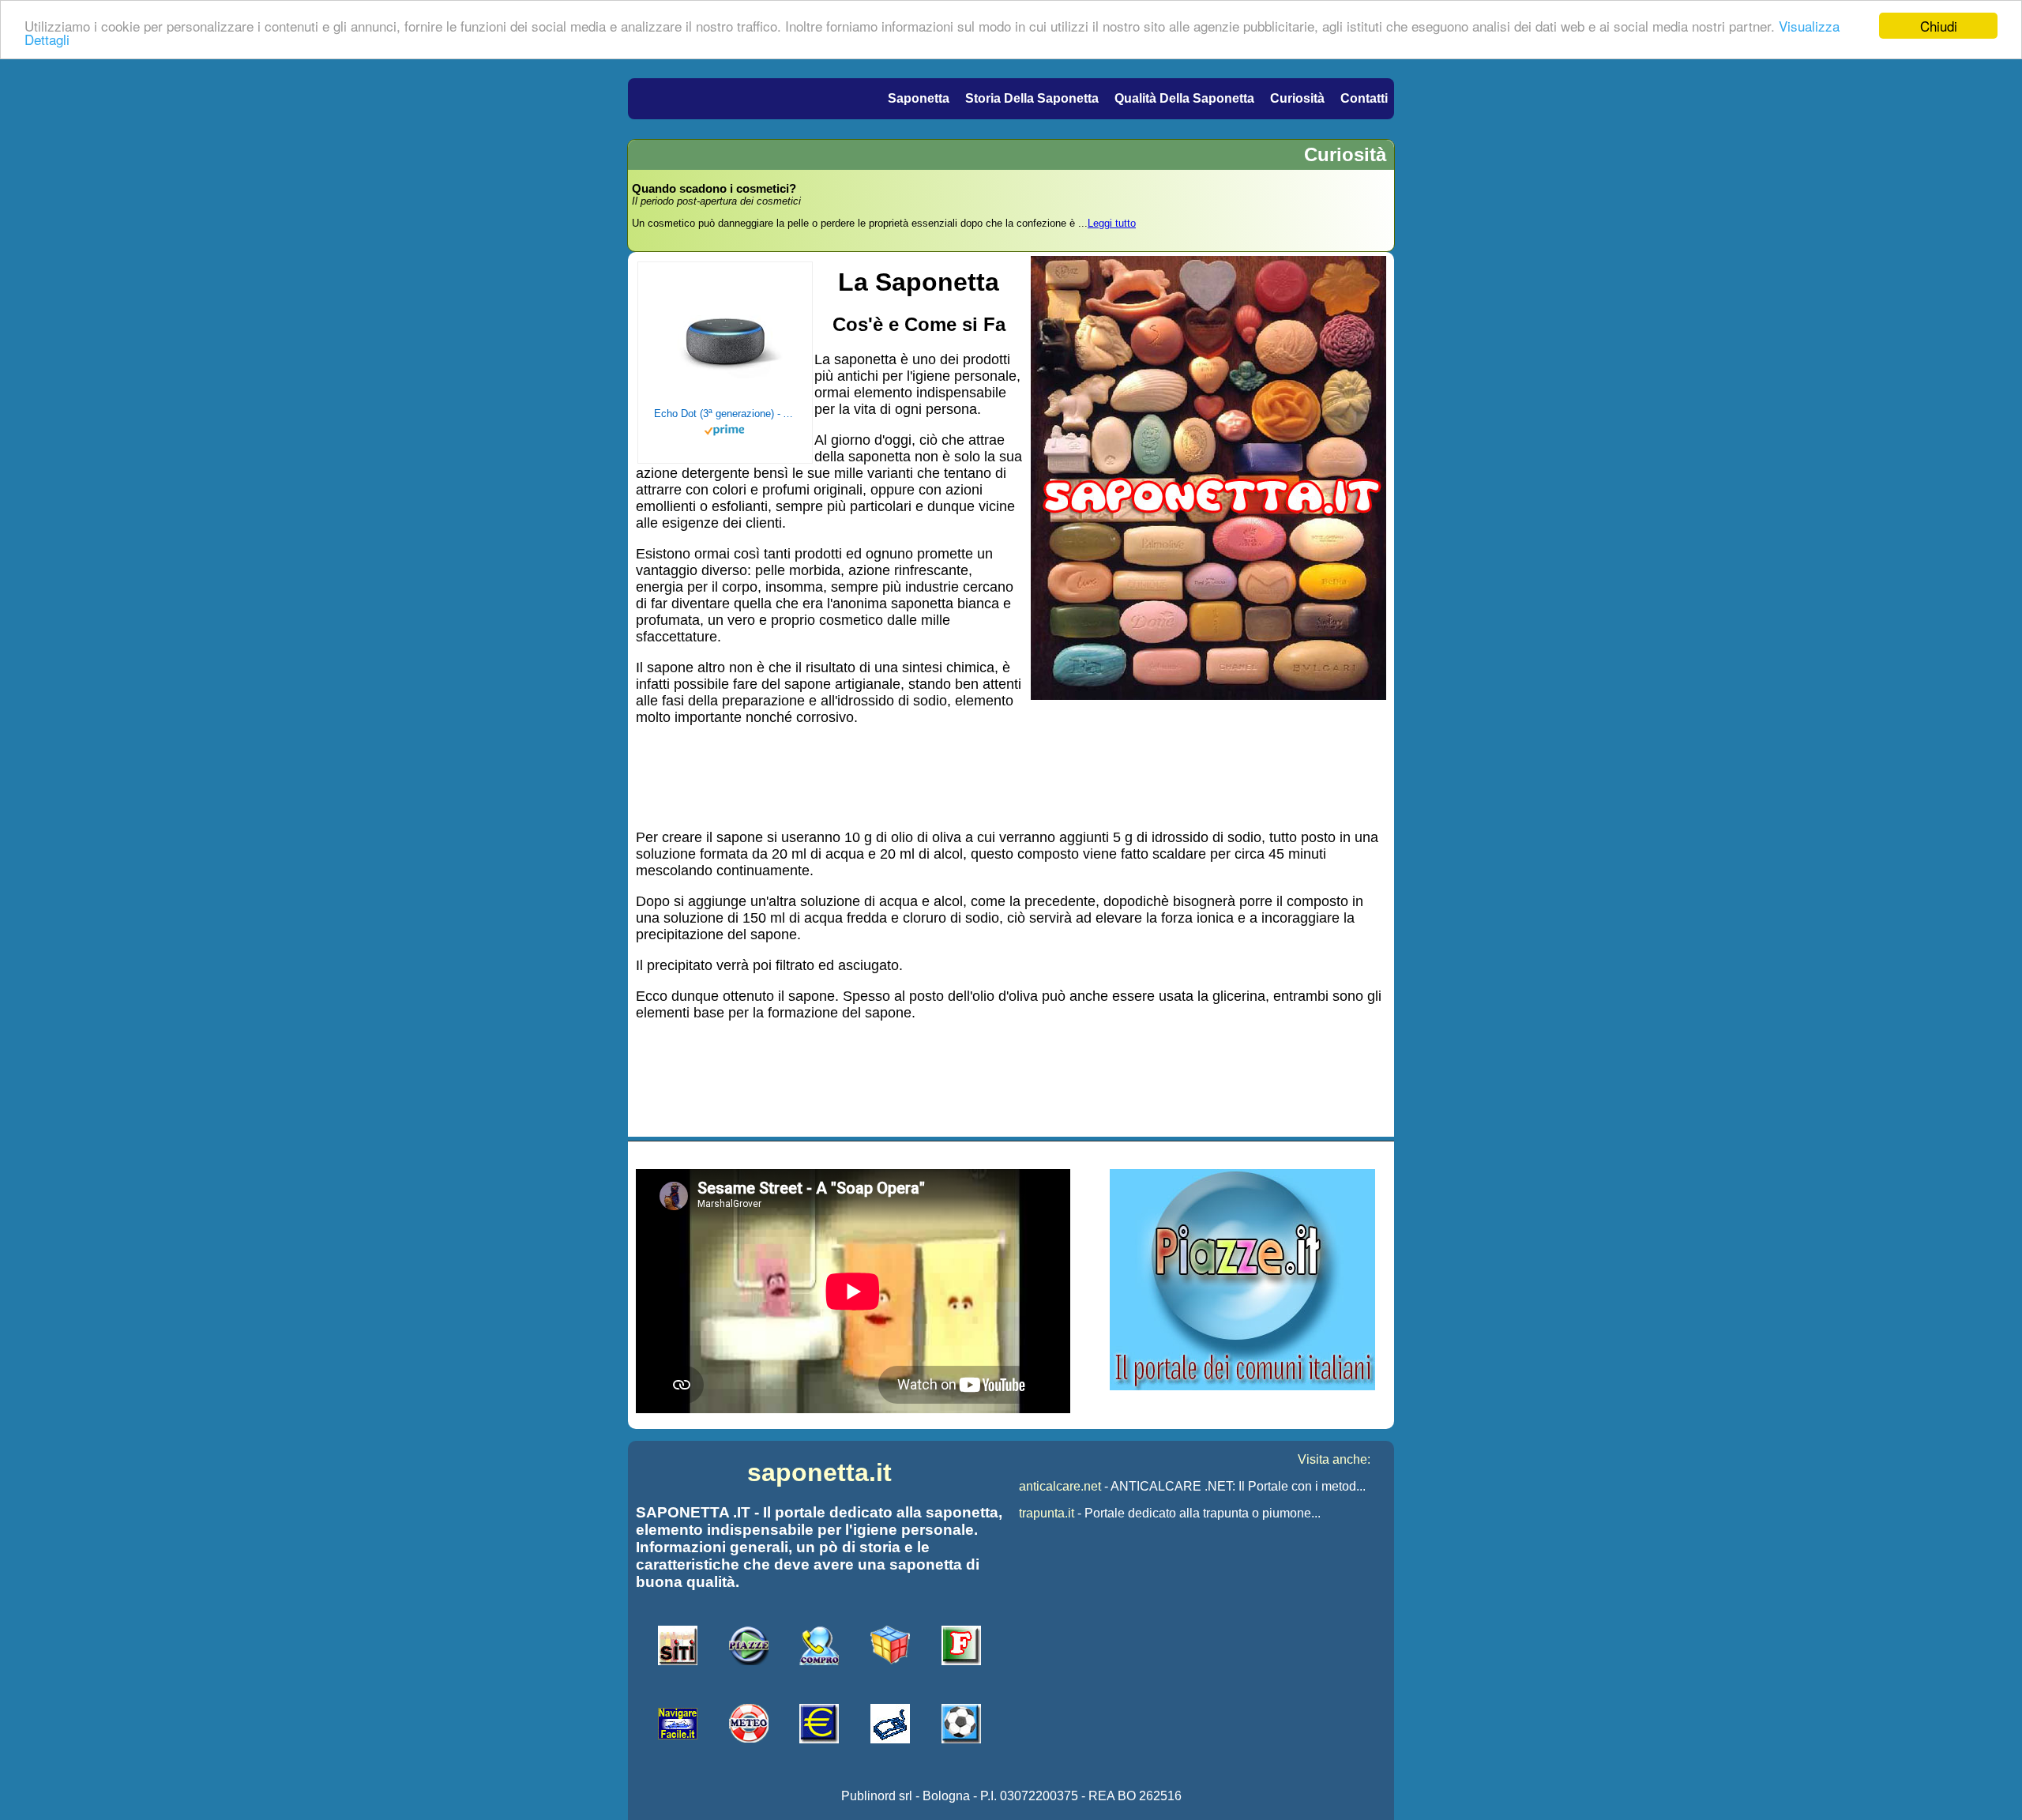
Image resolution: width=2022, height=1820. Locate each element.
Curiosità (1297, 98)
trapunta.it (1047, 1513)
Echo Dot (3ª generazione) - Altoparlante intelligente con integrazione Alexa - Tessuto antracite (725, 414)
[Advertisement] (1011, 776)
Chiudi (1939, 26)
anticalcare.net (1060, 1486)
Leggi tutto (1112, 223)
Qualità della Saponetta (1184, 98)
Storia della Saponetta (1032, 98)
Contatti (1364, 98)
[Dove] (1242, 1386)
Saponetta (919, 98)
